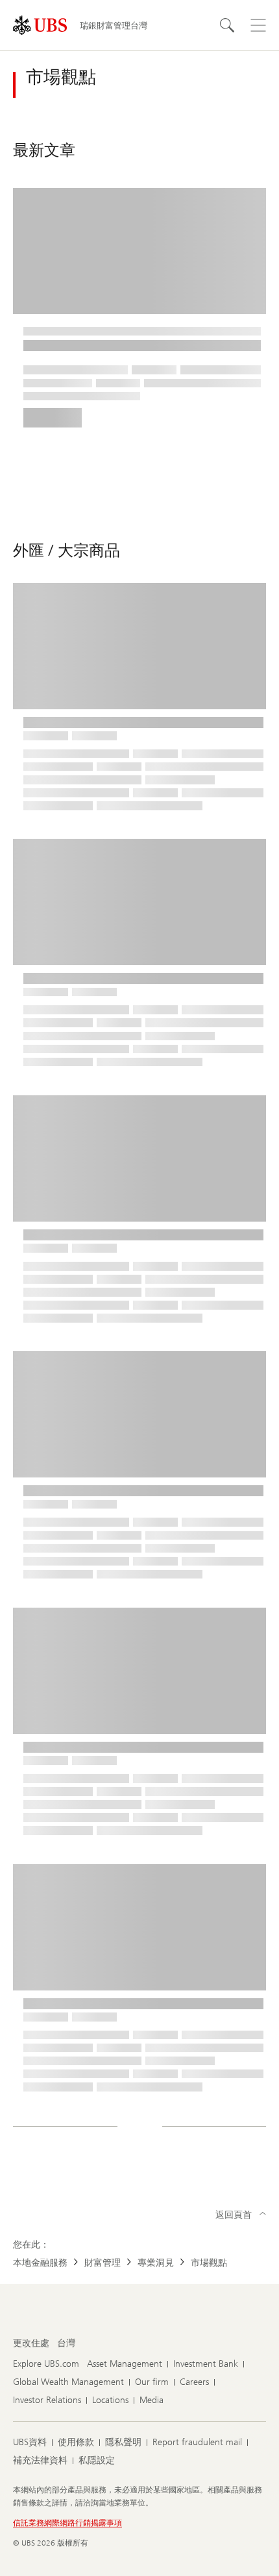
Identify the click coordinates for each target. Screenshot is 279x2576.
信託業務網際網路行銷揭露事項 (67, 2523)
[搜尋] (227, 25)
